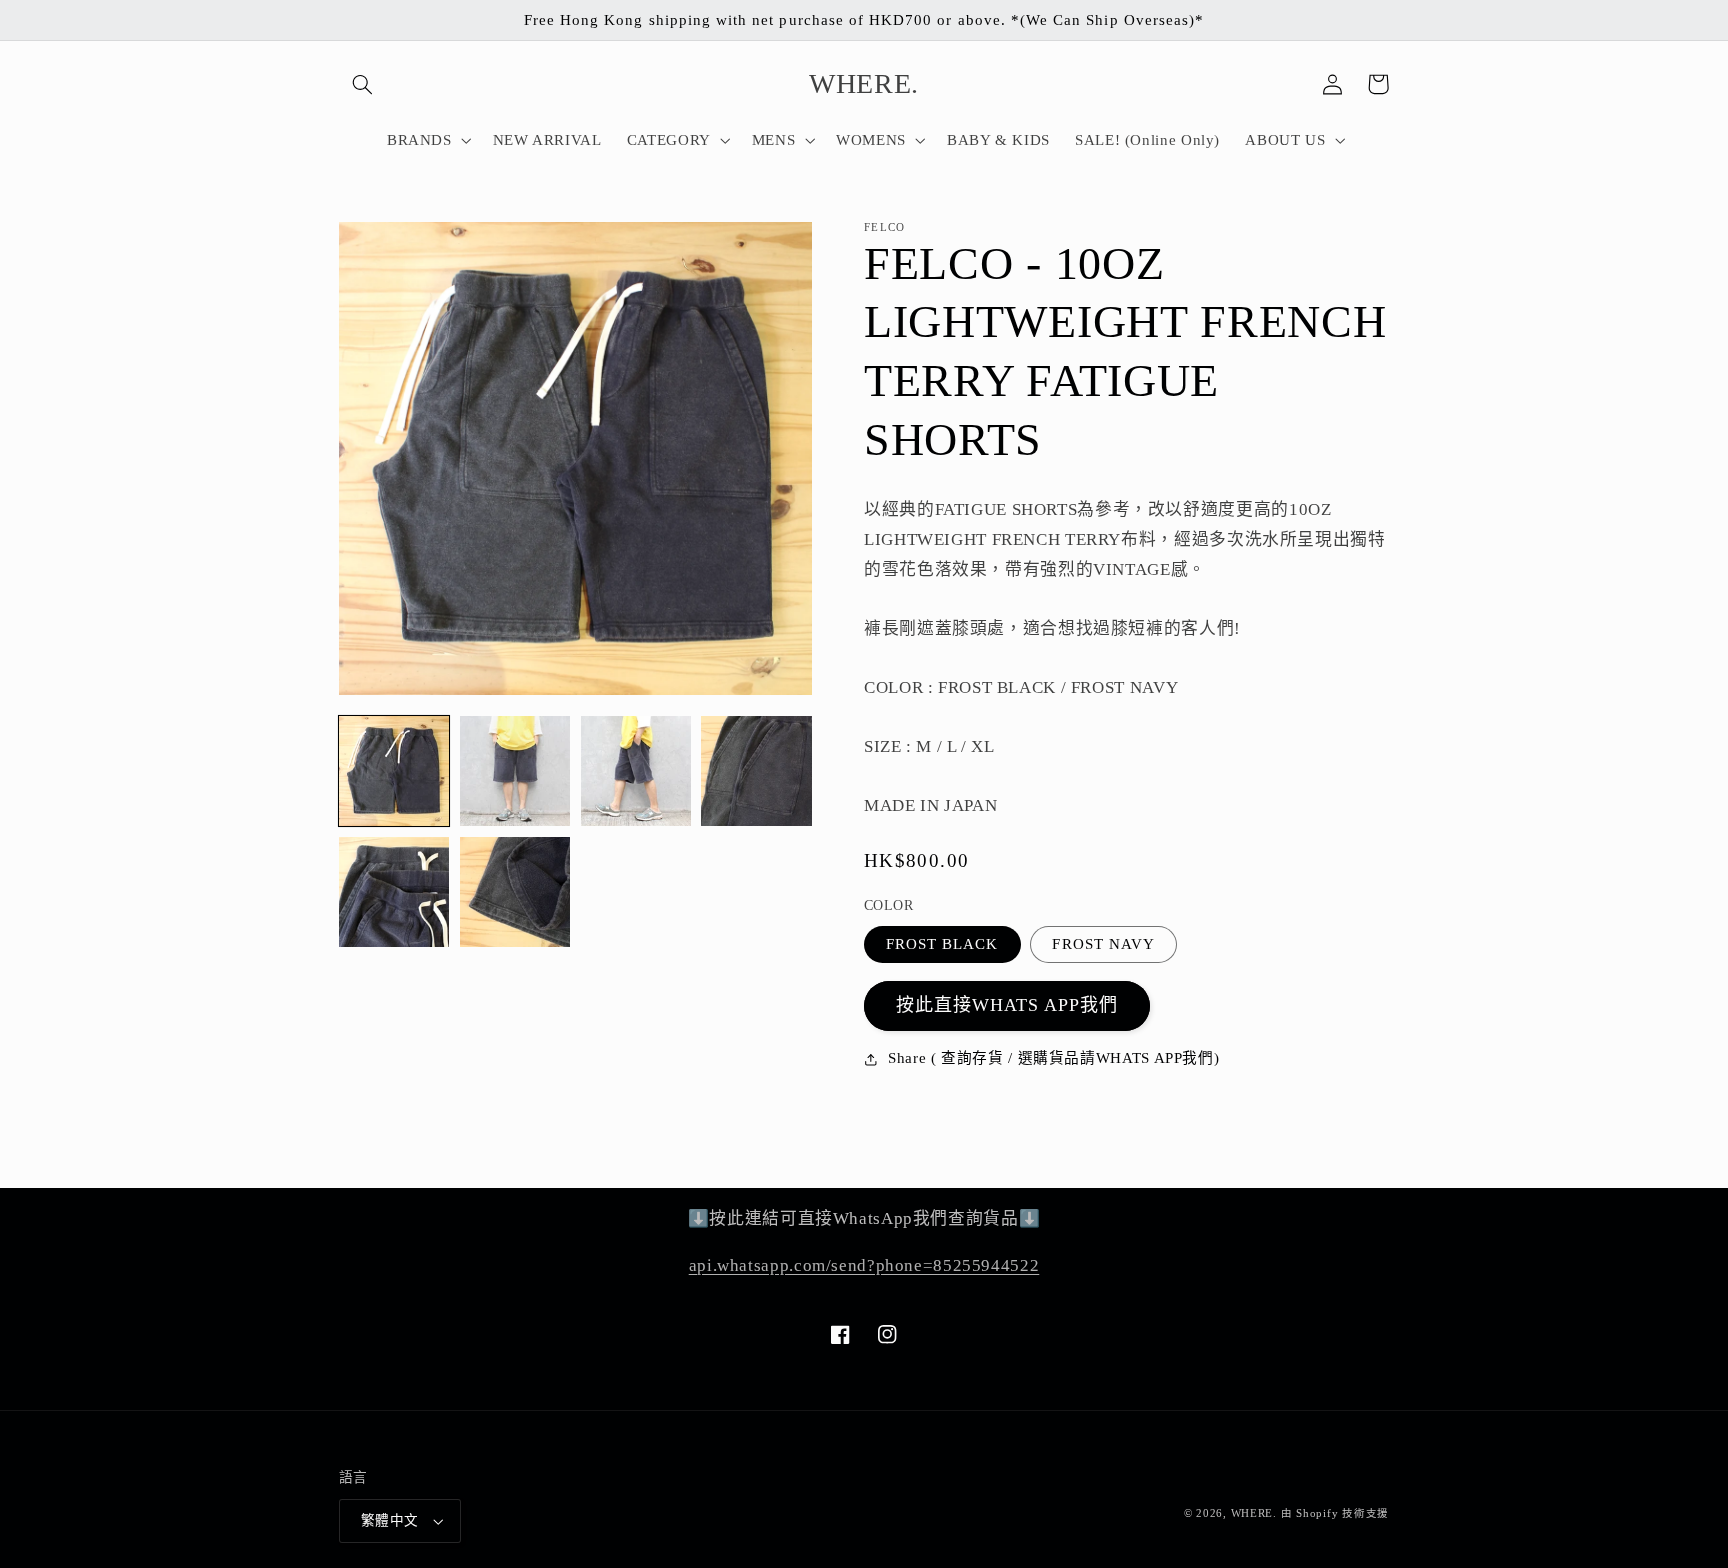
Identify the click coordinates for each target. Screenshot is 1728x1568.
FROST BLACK (942, 944)
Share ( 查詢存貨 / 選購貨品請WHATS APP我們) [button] (1053, 1058)
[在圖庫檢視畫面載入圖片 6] (515, 892)
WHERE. (1256, 1513)
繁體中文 (390, 1520)
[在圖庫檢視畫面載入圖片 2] (515, 771)
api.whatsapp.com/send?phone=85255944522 (864, 1265)
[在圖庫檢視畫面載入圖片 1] (394, 771)
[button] (362, 84)
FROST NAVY (1103, 944)
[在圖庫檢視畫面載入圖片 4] (756, 771)
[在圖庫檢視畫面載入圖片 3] (636, 771)
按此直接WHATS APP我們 (1007, 1005)
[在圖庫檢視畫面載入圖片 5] (394, 892)
